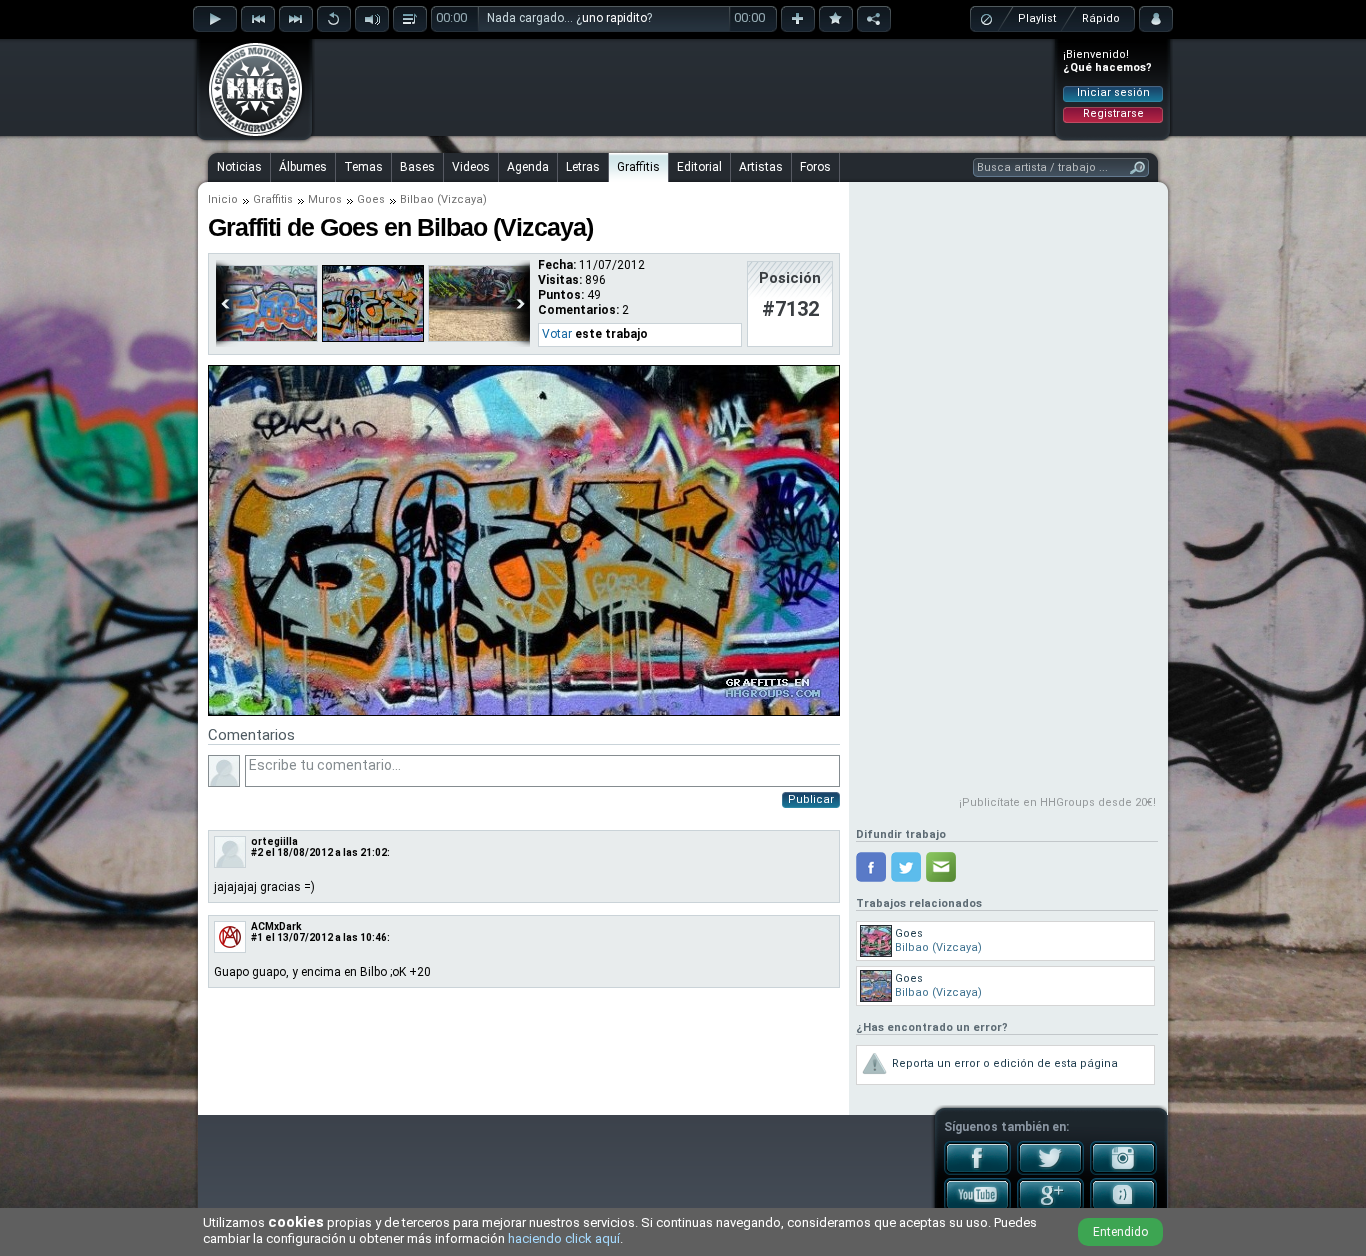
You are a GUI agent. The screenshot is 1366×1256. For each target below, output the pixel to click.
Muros (325, 199)
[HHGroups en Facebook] (977, 1171)
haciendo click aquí (564, 1238)
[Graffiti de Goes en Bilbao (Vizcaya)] (524, 712)
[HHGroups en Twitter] (1050, 1171)
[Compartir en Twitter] (906, 867)
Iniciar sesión (1113, 92)
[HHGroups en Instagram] (1123, 1171)
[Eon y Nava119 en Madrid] (479, 338)
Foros (815, 167)
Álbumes (303, 167)
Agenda (528, 167)
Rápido (1101, 18)
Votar (557, 334)
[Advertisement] (684, 87)
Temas (363, 167)
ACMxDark (276, 926)
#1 (257, 937)
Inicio (223, 199)
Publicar (811, 799)
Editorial (699, 167)
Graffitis (638, 167)
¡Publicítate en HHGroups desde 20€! (1057, 802)
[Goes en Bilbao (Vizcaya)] (267, 338)
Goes (371, 199)
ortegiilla (274, 841)
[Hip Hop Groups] (249, 135)
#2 (257, 852)
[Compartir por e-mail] (941, 867)
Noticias (239, 167)
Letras (583, 167)
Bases (417, 167)
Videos (471, 167)
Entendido (1120, 1232)
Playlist (1037, 18)
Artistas (761, 167)
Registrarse (1113, 113)
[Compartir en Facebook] (871, 867)
